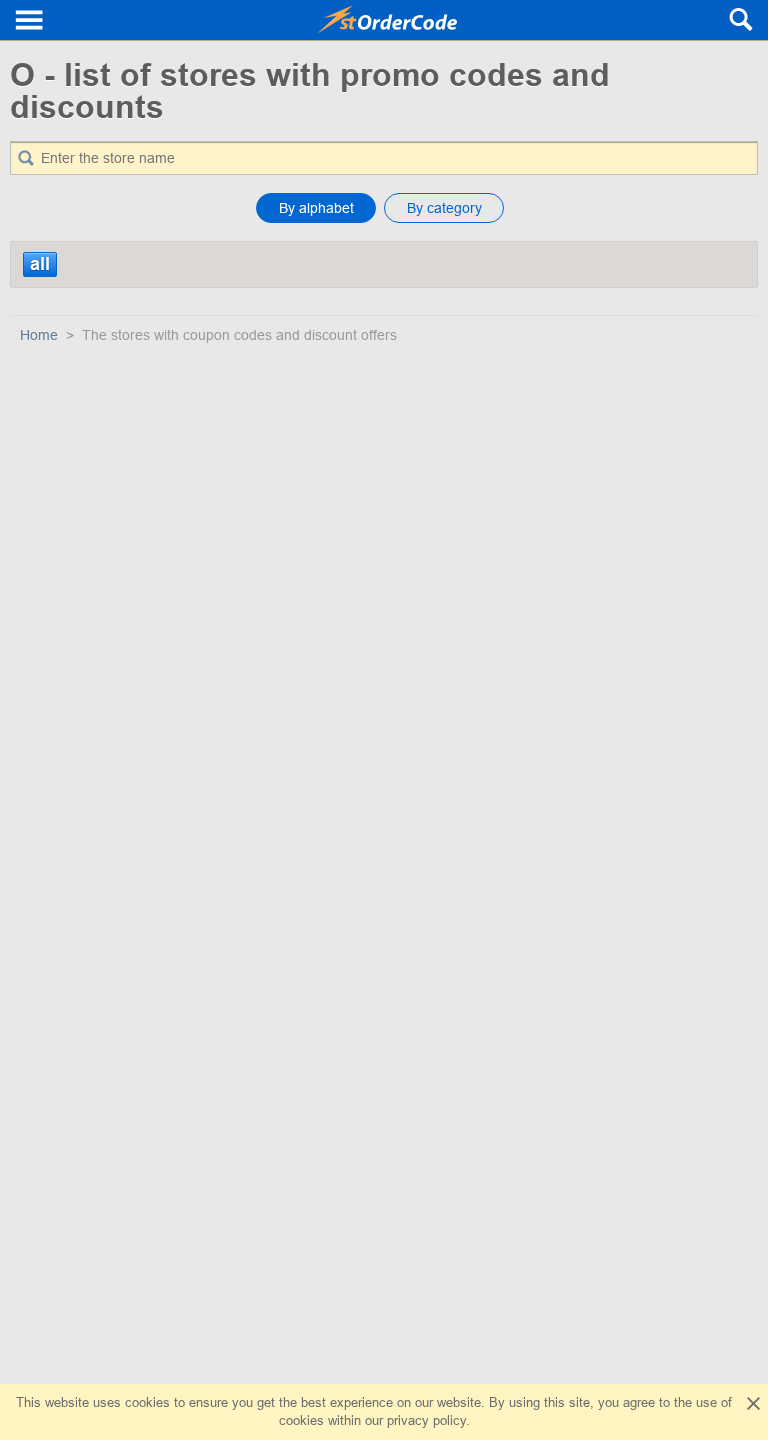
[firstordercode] (387, 20)
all (40, 264)
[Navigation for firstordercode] (30, 20)
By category (444, 208)
